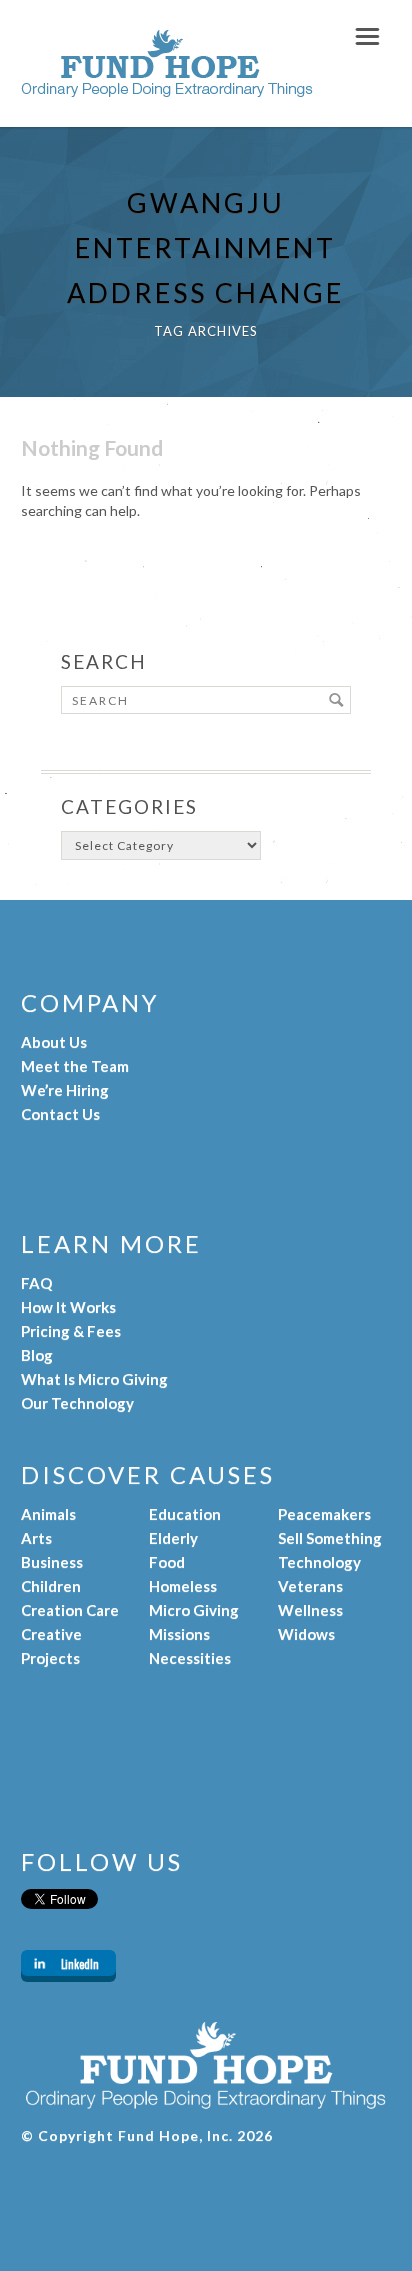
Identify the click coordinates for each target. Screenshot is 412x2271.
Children (51, 1586)
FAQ (36, 1283)
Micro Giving (194, 1610)
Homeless (183, 1586)
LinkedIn (80, 1964)
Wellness (310, 1610)
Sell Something (330, 1538)
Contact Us (60, 1114)
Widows (306, 1634)
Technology (319, 1562)
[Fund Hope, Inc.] (167, 87)
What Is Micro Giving (94, 1379)
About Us (54, 1042)
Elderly (173, 1538)
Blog (37, 1355)
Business (52, 1562)
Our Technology (77, 1403)
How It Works (68, 1307)
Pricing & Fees (71, 1331)
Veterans (310, 1586)
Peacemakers (324, 1514)
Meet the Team (75, 1066)
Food (167, 1562)
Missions (179, 1634)
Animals (48, 1514)
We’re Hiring (65, 1090)
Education (185, 1514)
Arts (36, 1538)
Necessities (190, 1658)
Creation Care (70, 1610)
